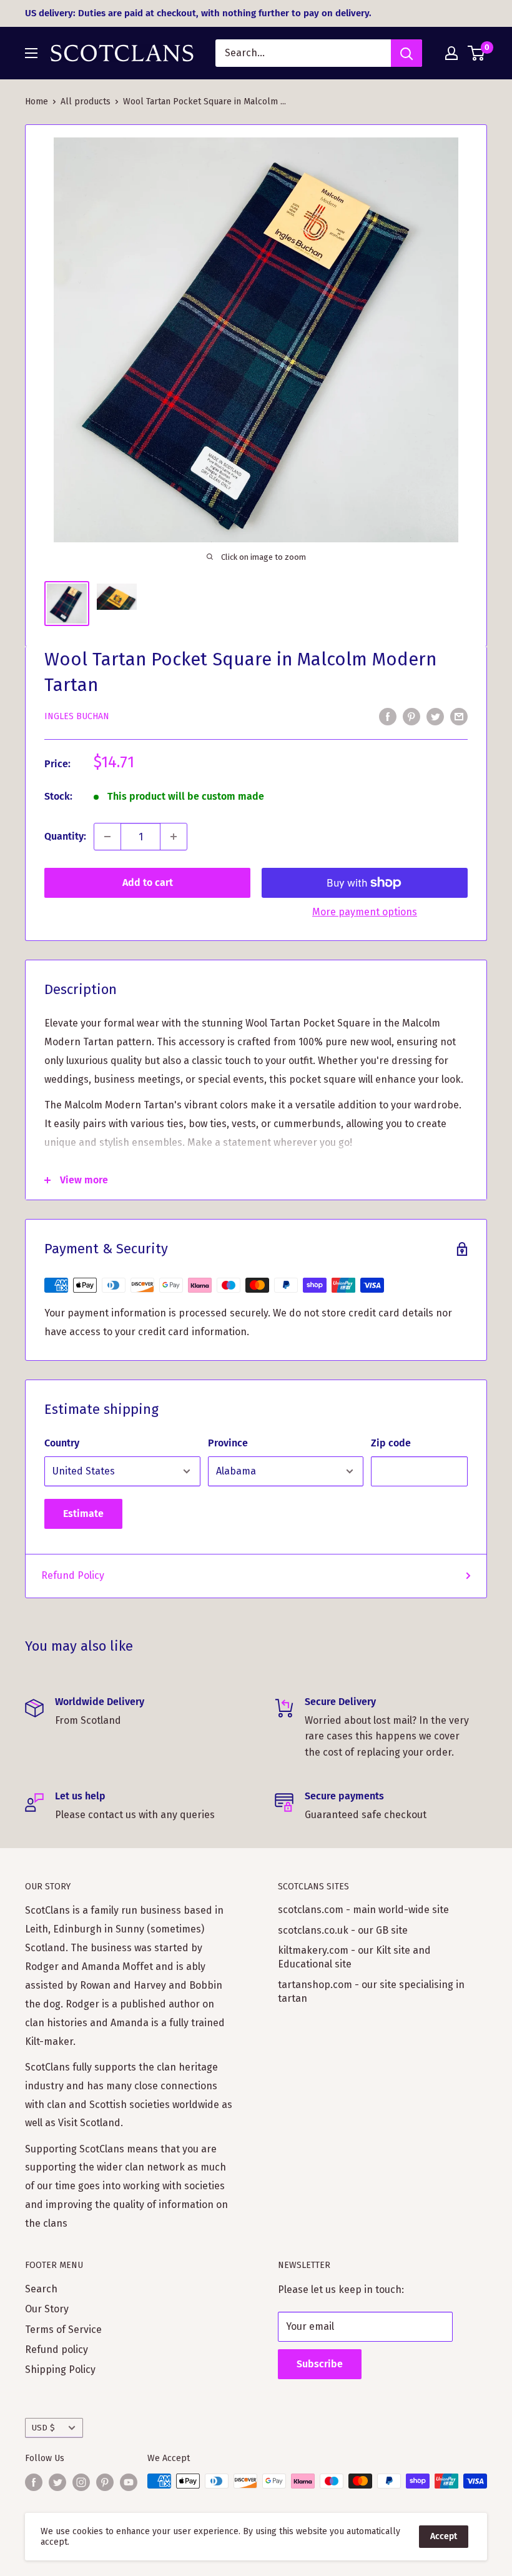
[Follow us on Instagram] (81, 2482)
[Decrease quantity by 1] (107, 837)
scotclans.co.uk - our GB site (343, 1930)
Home (37, 102)
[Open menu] (31, 53)
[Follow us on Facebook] (34, 2482)
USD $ (43, 2428)
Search (41, 2289)
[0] (477, 53)
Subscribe (320, 2364)
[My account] (451, 53)
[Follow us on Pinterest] (105, 2482)
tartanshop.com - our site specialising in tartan (371, 1992)
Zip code (391, 1443)
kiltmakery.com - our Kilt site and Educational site (354, 1957)
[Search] (406, 53)
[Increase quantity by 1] (174, 837)
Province (228, 1443)
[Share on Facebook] (388, 716)
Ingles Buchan (77, 716)
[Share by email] (459, 716)
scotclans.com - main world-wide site (363, 1910)
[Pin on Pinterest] (411, 716)
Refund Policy (73, 1575)
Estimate (83, 1514)
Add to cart (148, 883)
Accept (444, 2536)
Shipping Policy (60, 2370)
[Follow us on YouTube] (129, 2482)
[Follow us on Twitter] (57, 2482)
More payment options (365, 912)
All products (86, 102)
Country (62, 1443)
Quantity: (65, 836)
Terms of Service (63, 2330)
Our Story (47, 2309)
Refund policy (57, 2350)
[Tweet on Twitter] (435, 716)
